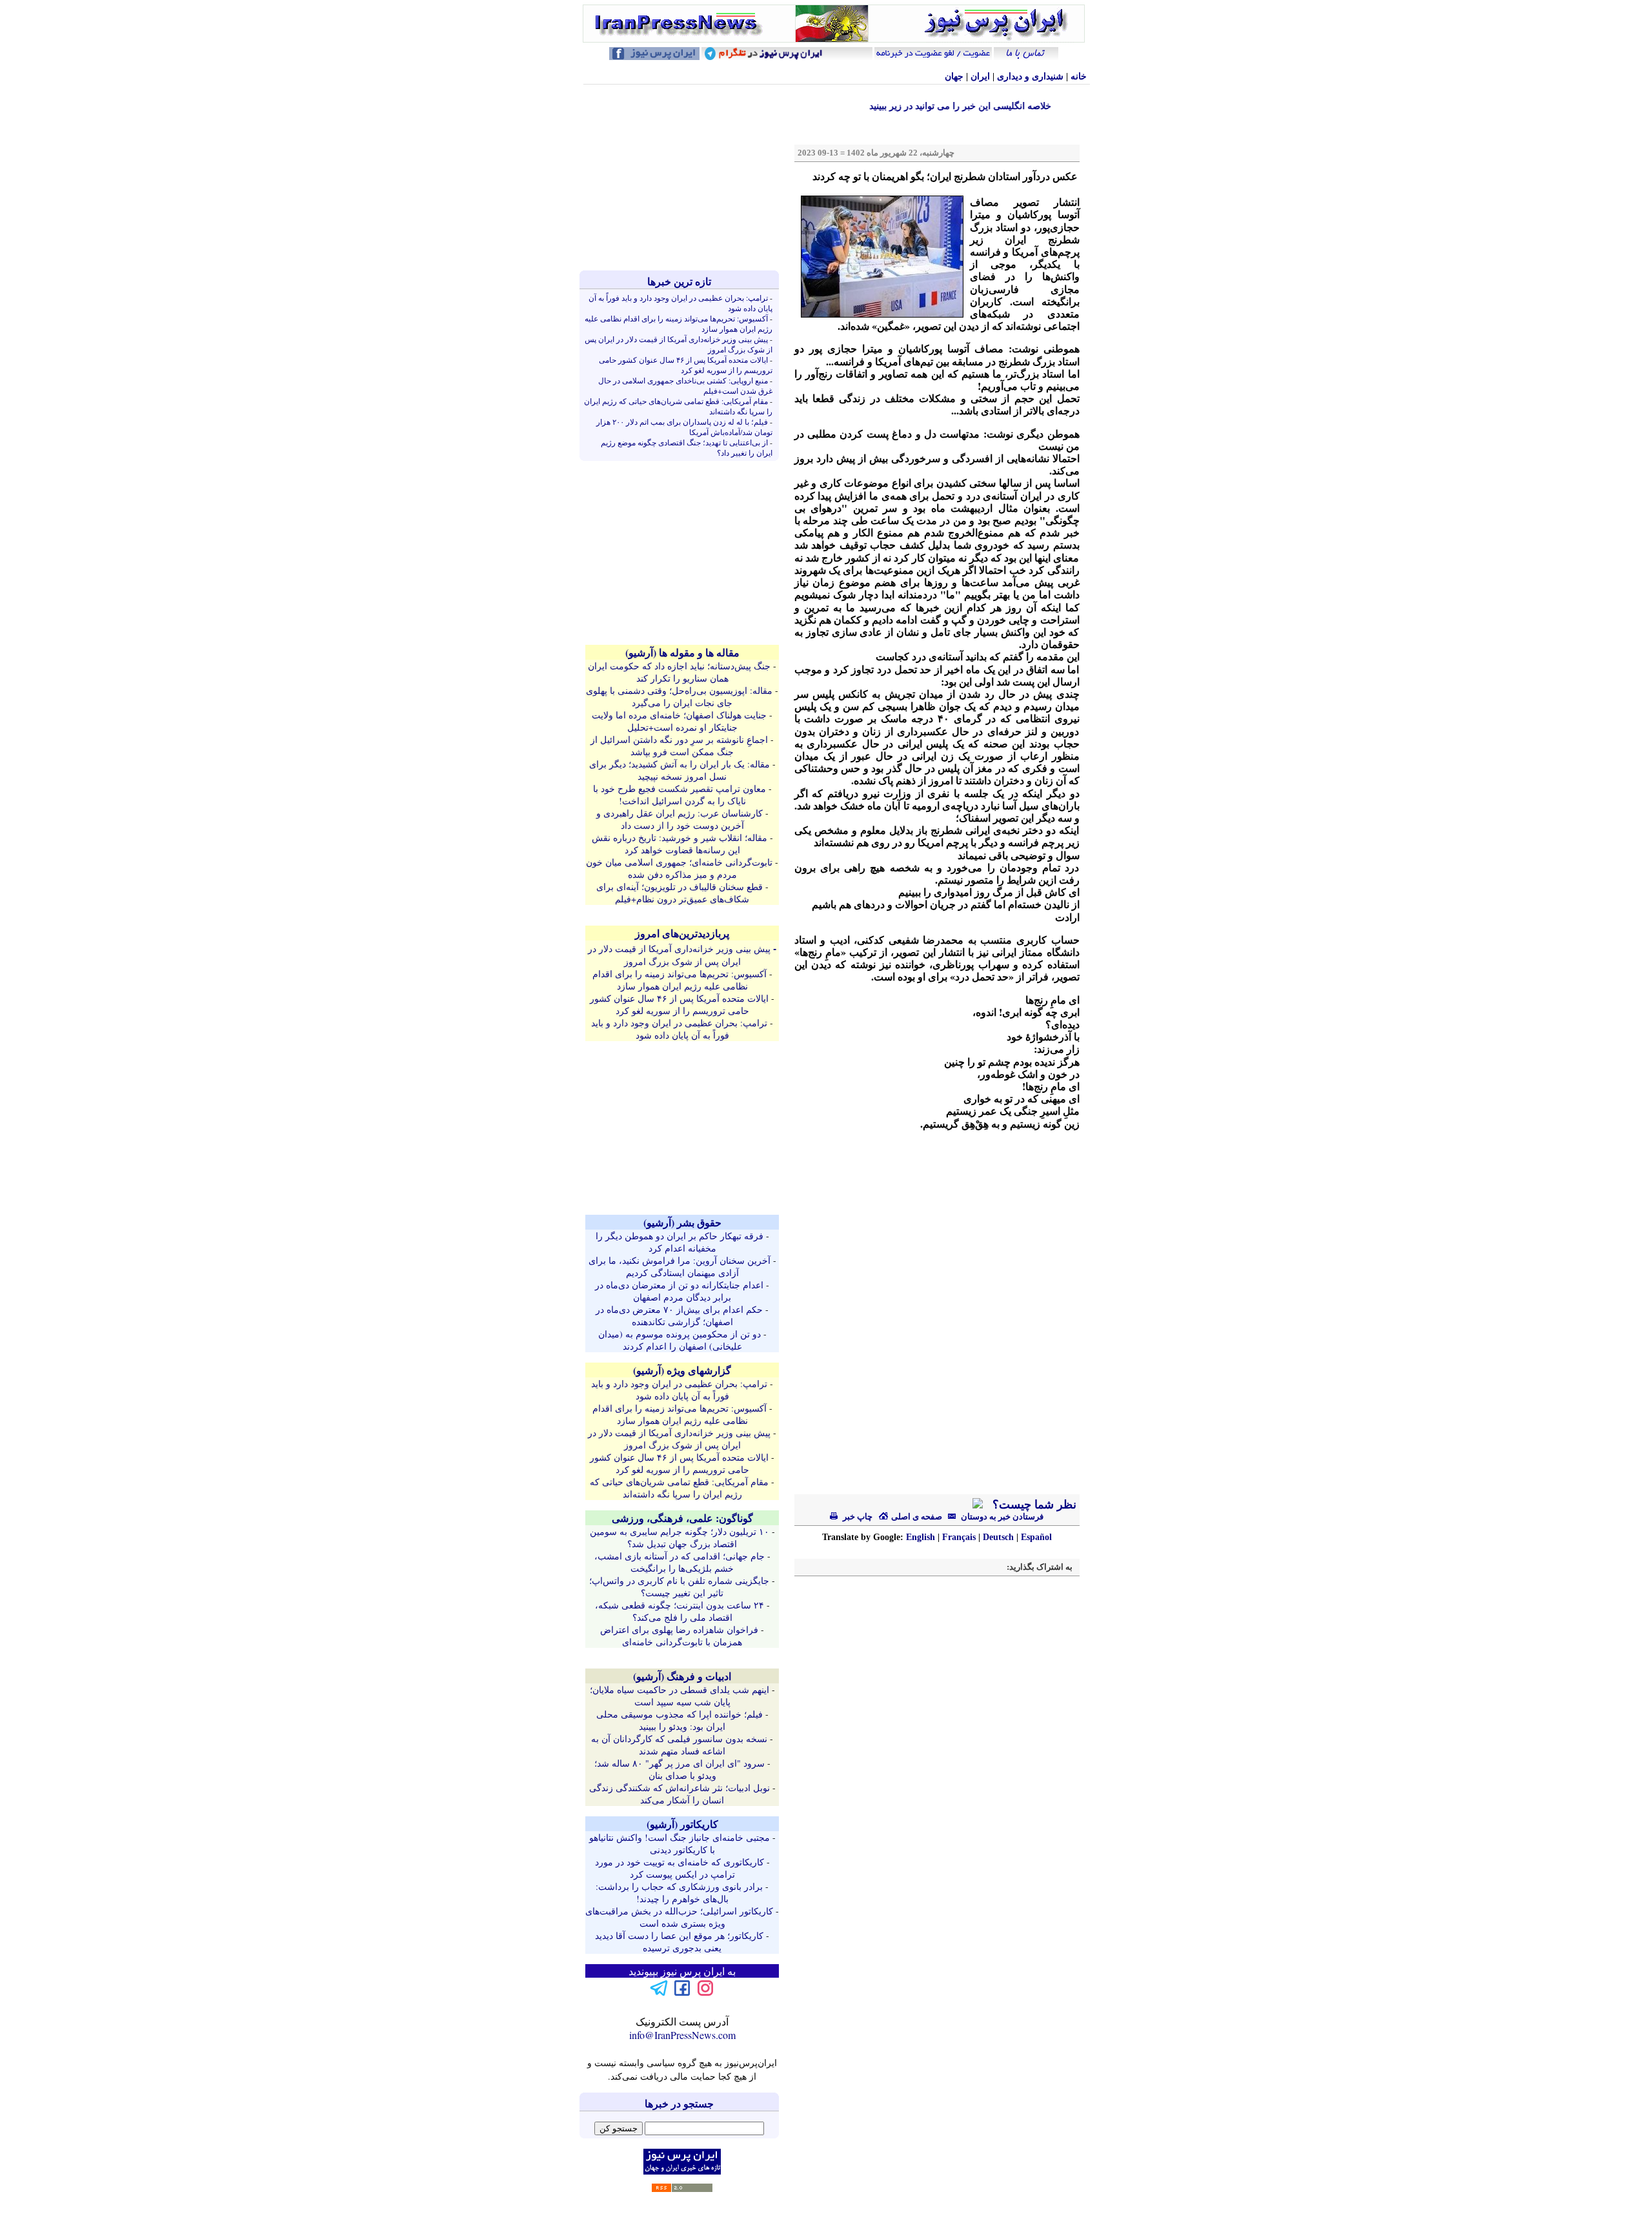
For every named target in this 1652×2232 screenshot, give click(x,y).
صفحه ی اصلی (916, 1517)
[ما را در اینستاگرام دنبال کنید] (705, 1994)
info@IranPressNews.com (682, 2035)
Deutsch (998, 1537)
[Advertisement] (682, 178)
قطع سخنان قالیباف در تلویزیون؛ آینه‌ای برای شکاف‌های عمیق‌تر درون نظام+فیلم (680, 893)
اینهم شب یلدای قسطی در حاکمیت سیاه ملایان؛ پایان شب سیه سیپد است (680, 1696)
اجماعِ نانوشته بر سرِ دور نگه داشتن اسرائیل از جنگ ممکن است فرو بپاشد (679, 746)
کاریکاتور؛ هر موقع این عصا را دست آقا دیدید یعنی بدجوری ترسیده (679, 1942)
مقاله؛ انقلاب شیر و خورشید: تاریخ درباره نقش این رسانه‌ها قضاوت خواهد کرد (680, 844)
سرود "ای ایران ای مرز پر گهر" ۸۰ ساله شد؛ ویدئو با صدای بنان (680, 1769)
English (921, 1537)
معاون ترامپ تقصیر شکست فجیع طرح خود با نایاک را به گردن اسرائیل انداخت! (680, 795)
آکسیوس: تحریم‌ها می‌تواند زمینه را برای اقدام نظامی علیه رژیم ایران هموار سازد (680, 980)
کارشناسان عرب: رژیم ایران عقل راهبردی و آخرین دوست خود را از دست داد (680, 819)
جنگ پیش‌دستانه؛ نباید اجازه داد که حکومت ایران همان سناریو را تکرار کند (679, 672)
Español (1036, 1537)
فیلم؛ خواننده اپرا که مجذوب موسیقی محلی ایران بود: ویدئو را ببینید (680, 1720)
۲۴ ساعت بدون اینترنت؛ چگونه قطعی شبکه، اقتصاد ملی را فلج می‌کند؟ (680, 1611)
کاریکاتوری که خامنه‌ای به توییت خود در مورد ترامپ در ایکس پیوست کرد (680, 1868)
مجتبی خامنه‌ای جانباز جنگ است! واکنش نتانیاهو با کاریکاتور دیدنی (680, 1843)
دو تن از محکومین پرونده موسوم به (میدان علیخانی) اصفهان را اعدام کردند (680, 1340)
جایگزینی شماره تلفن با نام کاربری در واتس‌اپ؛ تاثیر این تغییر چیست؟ (679, 1587)
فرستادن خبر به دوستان (1001, 1517)
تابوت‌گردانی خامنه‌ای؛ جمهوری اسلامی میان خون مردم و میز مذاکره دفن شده (679, 868)
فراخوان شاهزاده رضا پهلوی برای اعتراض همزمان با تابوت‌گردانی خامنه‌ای (679, 1636)
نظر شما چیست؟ (1033, 1505)
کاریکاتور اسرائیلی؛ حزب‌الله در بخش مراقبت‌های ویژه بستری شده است (679, 1917)
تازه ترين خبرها (679, 281)
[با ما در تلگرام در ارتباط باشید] (659, 1994)
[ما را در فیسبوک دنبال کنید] (682, 1994)
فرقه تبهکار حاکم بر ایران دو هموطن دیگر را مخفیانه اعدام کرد (680, 1242)
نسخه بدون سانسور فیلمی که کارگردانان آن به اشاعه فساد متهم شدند (679, 1745)
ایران (980, 76)
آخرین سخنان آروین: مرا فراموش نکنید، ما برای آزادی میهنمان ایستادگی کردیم (680, 1266)
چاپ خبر (857, 1517)
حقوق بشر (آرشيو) (682, 1222)
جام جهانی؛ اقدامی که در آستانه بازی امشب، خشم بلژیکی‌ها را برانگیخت (680, 1562)
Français (959, 1537)
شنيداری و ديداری (1030, 76)
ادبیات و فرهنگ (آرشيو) (682, 1676)
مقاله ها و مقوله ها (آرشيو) (682, 652)
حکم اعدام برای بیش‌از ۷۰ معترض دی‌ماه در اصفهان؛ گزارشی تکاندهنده (679, 1315)
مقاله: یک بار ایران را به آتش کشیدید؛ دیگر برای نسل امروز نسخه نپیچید (680, 770)
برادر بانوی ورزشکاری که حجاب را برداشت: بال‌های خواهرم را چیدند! (679, 1892)
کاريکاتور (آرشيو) (682, 1824)
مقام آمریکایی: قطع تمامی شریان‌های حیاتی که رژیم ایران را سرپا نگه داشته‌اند (679, 1488)
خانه (1079, 76)
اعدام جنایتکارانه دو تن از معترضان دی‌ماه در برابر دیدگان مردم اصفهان (679, 1291)
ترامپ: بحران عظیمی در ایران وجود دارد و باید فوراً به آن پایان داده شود (679, 1029)
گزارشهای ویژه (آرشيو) (682, 1370)
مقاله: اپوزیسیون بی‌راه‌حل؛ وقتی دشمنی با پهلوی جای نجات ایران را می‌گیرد (679, 696)
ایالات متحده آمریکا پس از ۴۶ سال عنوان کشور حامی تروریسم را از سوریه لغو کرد (686, 365)
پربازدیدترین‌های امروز (682, 933)
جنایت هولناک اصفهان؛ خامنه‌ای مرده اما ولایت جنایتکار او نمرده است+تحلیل (679, 721)
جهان (954, 76)
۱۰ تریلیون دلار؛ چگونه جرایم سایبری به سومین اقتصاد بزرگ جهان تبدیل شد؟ (680, 1537)
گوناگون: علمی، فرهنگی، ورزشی (682, 1518)
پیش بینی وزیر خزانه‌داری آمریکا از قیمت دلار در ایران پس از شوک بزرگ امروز (679, 955)
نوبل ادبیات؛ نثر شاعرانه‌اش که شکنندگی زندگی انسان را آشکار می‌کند (680, 1794)
